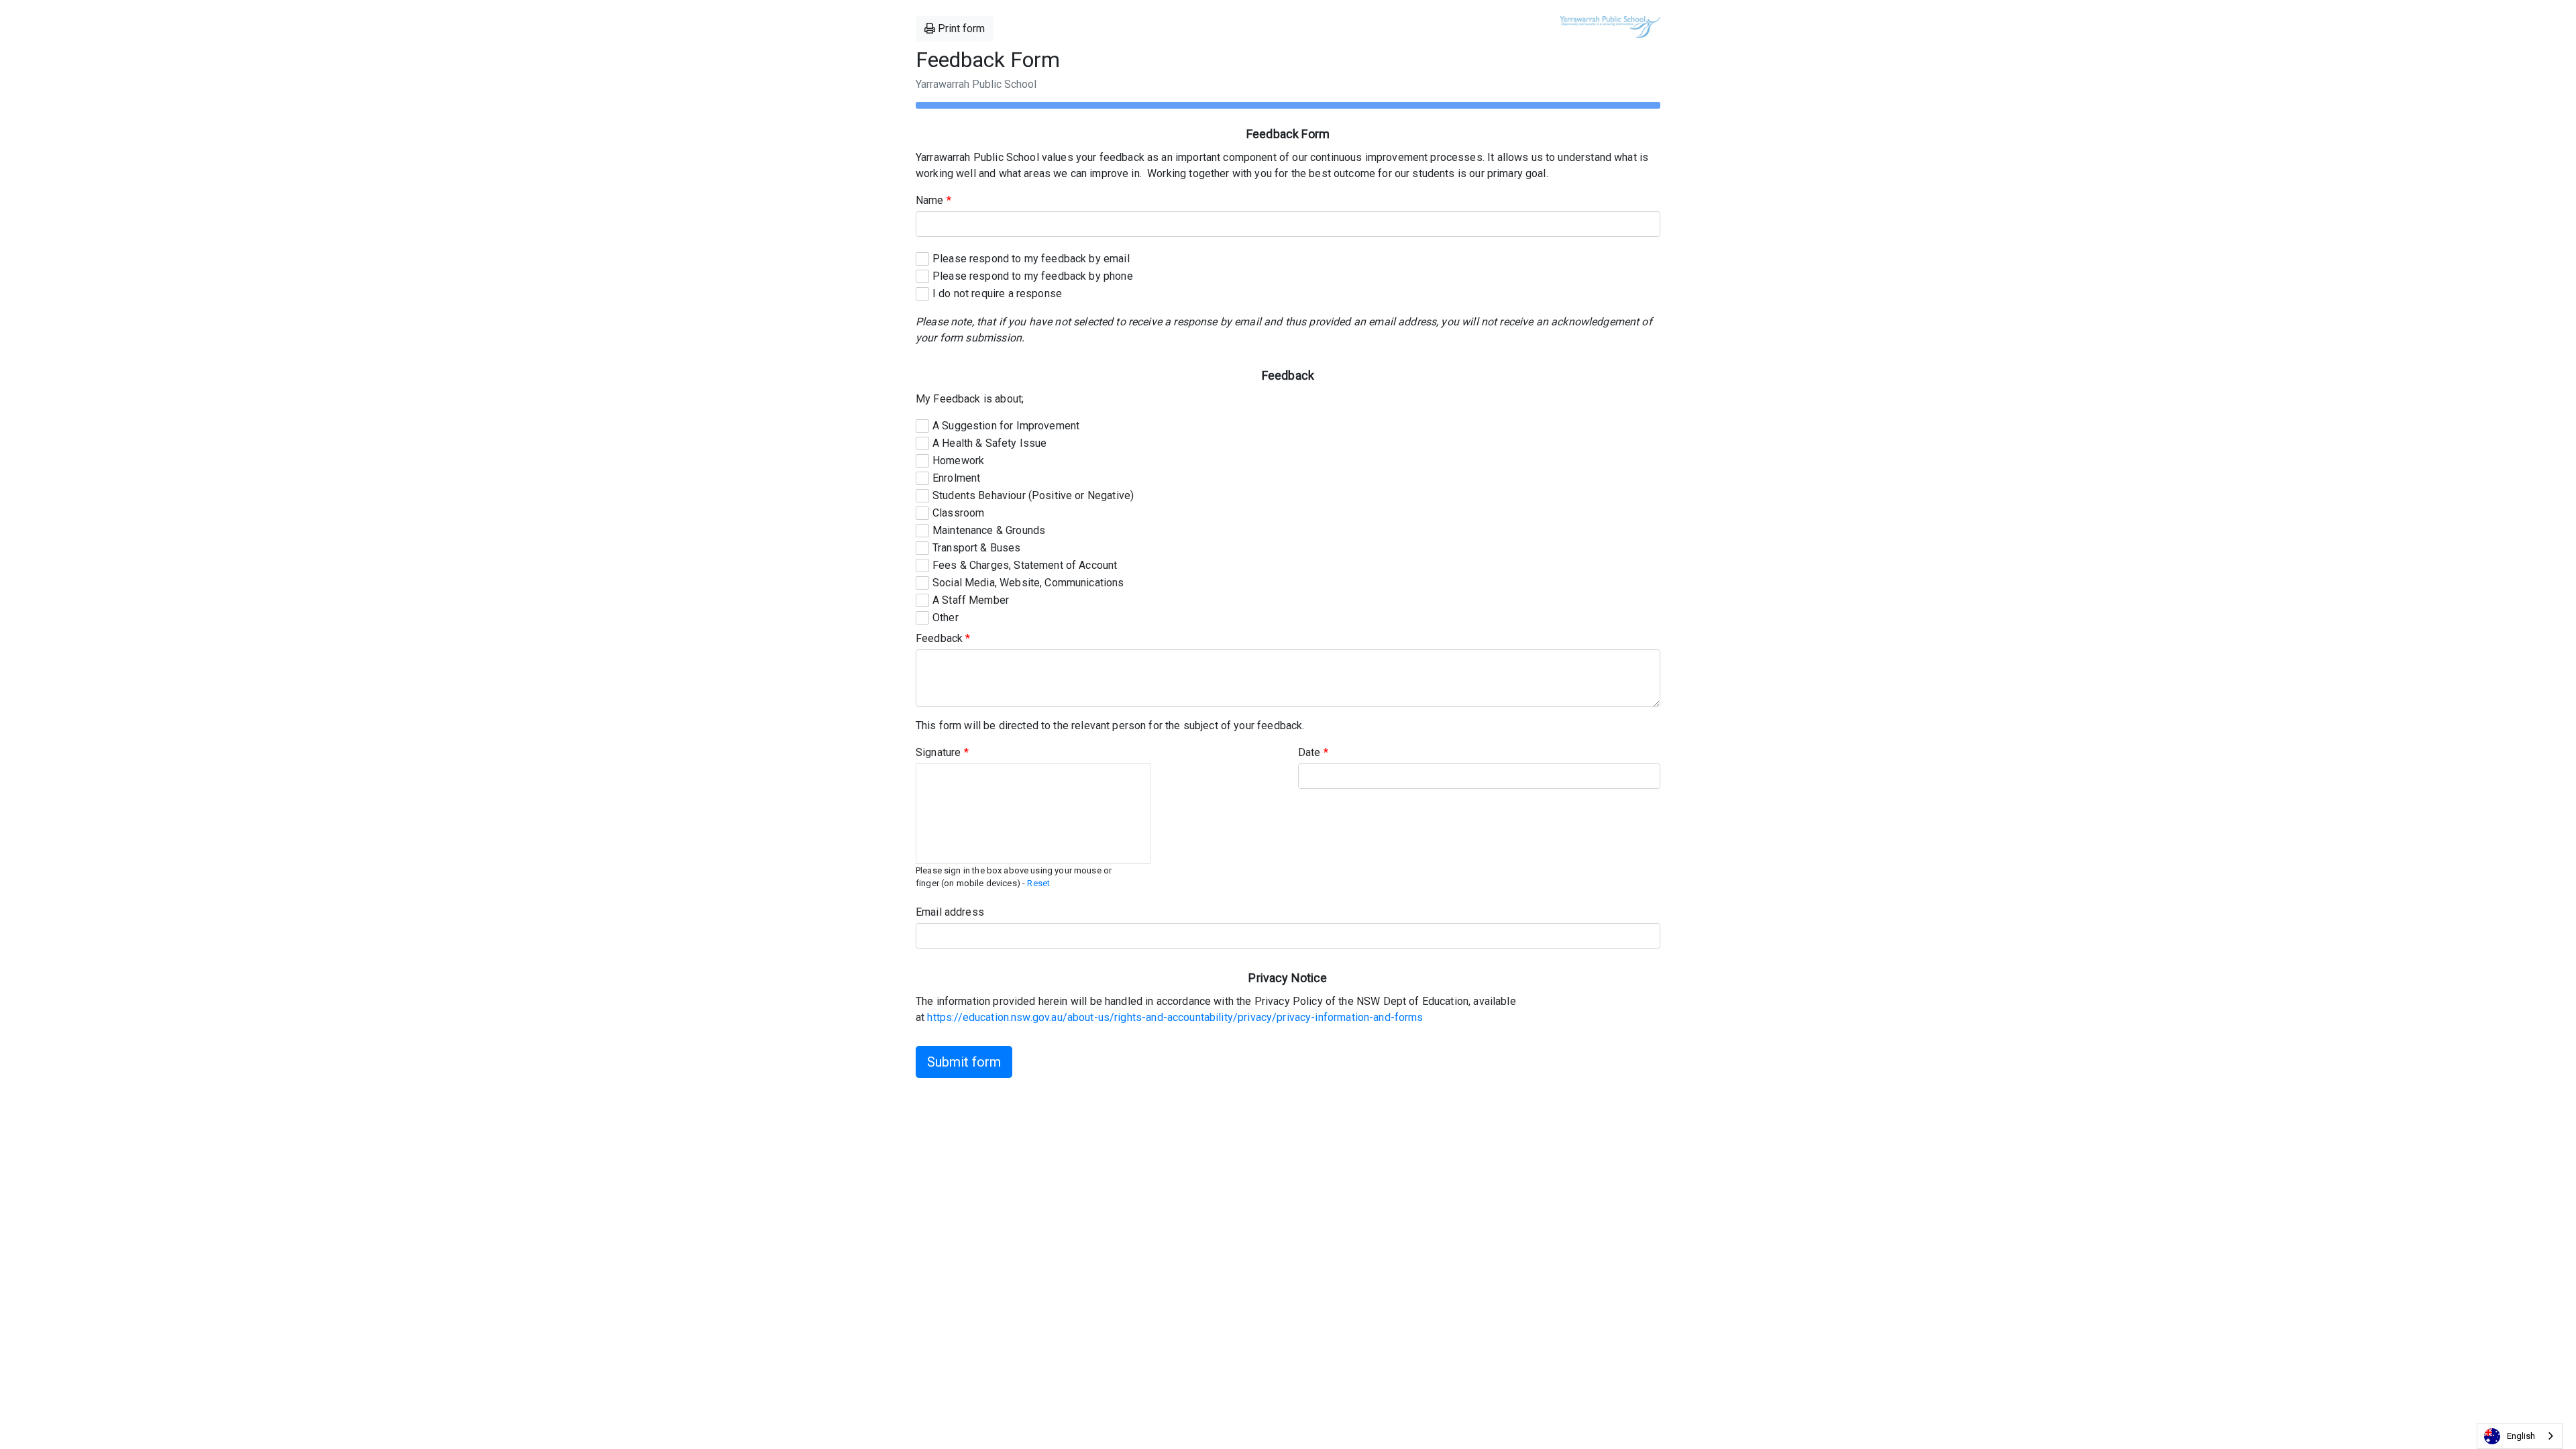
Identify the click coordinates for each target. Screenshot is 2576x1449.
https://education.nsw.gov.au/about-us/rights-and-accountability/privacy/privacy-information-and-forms (1175, 1017)
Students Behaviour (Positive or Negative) (1033, 495)
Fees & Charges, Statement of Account (1025, 565)
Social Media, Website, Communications (1028, 583)
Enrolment (956, 478)
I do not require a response (997, 293)
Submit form (964, 1062)
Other (946, 618)
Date (1313, 752)
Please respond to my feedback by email (1031, 259)
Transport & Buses (977, 548)
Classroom (958, 513)
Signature (942, 752)
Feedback (943, 638)
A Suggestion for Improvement (1006, 426)
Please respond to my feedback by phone (1033, 276)
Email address (950, 912)
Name (933, 200)
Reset (1038, 883)
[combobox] (2520, 1436)
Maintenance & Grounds (989, 530)
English (2521, 1436)
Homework (958, 461)
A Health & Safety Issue (989, 443)
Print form (960, 29)
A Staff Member (971, 600)
